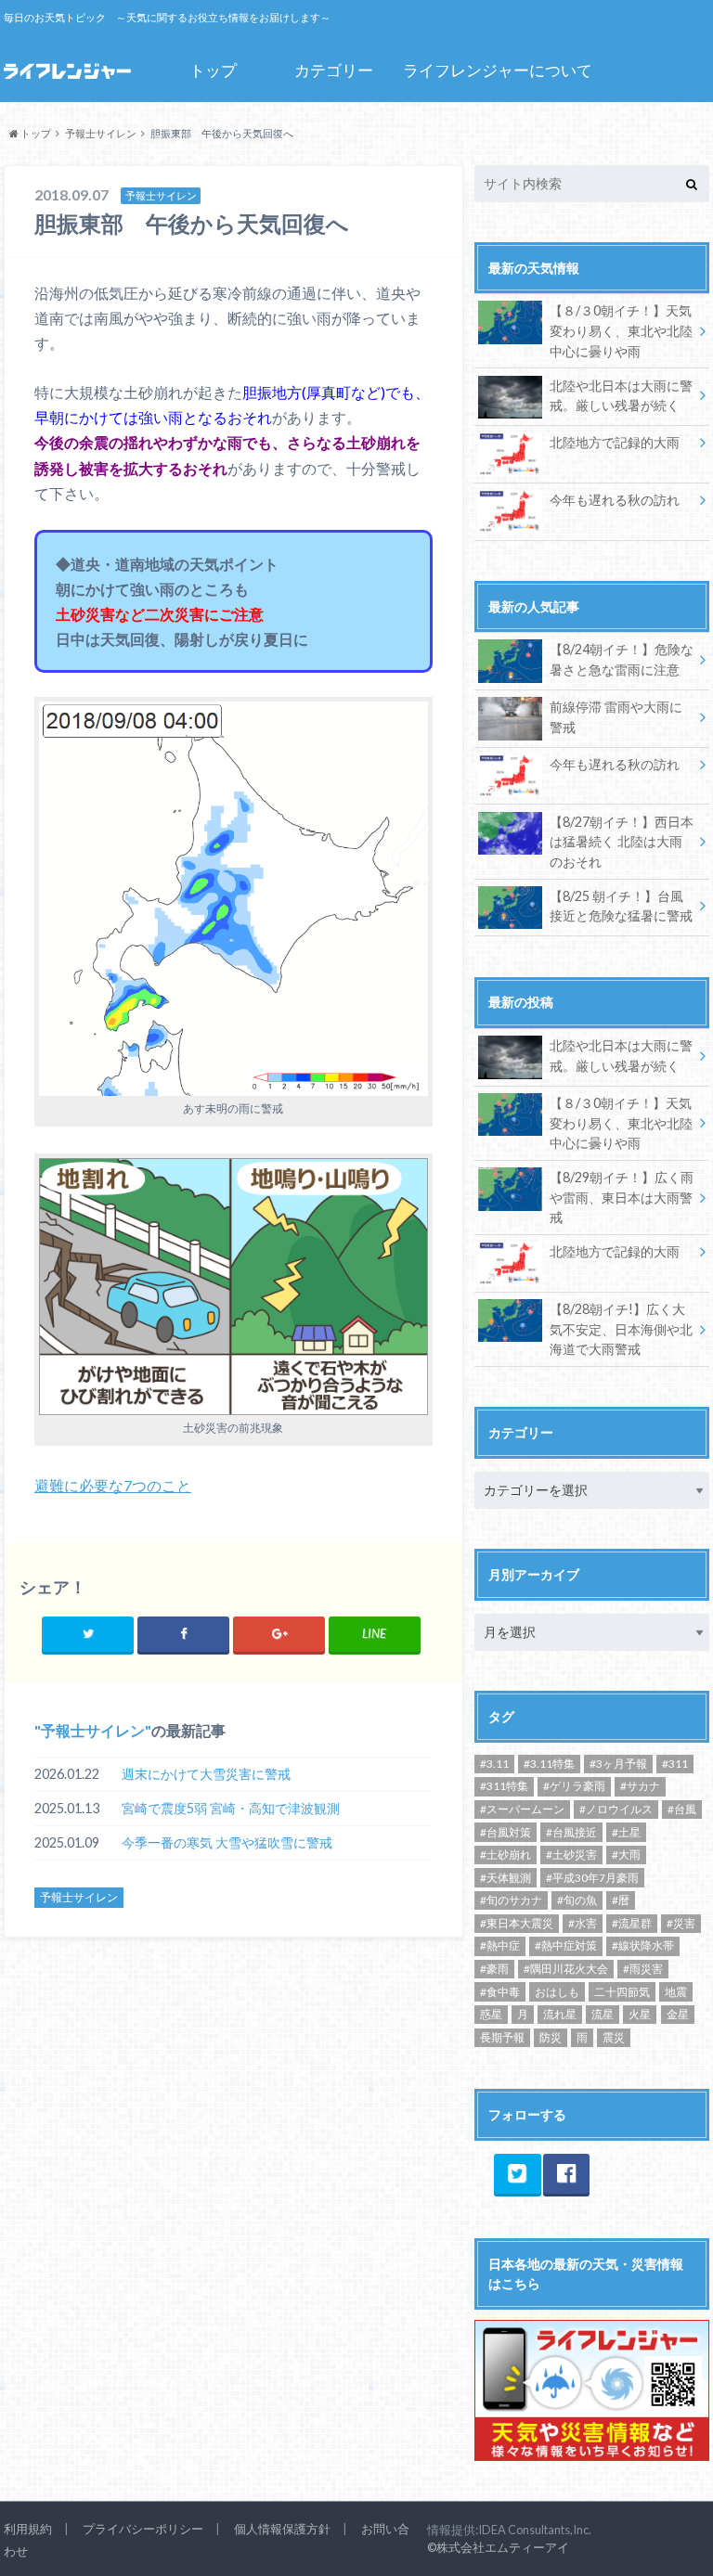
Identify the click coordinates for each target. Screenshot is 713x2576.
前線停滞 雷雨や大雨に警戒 (616, 717)
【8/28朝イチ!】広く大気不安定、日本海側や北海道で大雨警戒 (621, 1329)
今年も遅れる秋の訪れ (615, 500)
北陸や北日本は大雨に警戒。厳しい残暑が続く (621, 396)
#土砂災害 (571, 1855)
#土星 (626, 1832)
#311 (675, 1764)
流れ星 (560, 2014)
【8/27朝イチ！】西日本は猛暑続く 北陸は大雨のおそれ (622, 842)
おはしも (557, 1992)
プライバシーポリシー (143, 2529)
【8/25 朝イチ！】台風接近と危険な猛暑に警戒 (621, 906)
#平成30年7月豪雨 (592, 1878)
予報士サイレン (93, 1730)
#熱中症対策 (566, 1945)
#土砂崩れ (506, 1855)
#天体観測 (506, 1878)
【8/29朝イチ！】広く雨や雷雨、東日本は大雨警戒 (622, 1197)
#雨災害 (643, 1969)
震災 (614, 2037)
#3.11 (494, 1764)
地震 (676, 1992)
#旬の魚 (577, 1900)
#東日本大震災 (517, 1923)
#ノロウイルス (616, 1809)
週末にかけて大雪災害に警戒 (206, 1774)
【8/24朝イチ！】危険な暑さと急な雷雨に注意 (622, 659)
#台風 (682, 1809)
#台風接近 (571, 1832)
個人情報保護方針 (282, 2529)
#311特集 (504, 1786)
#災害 (681, 1923)
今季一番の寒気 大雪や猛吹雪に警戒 (227, 1842)
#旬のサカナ (511, 1900)
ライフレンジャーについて (498, 70)
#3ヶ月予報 (618, 1764)
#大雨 (626, 1855)
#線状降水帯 (643, 1945)
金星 (678, 2014)
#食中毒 (500, 1992)
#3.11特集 (549, 1764)
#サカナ (640, 1786)
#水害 (583, 1923)
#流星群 (632, 1923)
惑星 (491, 2014)
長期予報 (502, 2037)
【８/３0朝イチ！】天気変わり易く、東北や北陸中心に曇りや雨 (621, 330)
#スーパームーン (522, 1809)
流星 (603, 2014)
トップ (213, 70)
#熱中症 (500, 1945)
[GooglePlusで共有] (279, 1634)
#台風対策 (506, 1832)
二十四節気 (622, 1992)
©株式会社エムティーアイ (498, 2547)
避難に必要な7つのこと (113, 1485)
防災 (551, 2037)
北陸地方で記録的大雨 (615, 442)
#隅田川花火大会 (566, 1969)
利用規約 (28, 2529)
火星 (640, 2014)
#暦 (621, 1900)
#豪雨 (494, 1969)
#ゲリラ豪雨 (574, 1786)
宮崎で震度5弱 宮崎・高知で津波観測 (231, 1808)
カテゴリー (334, 70)
